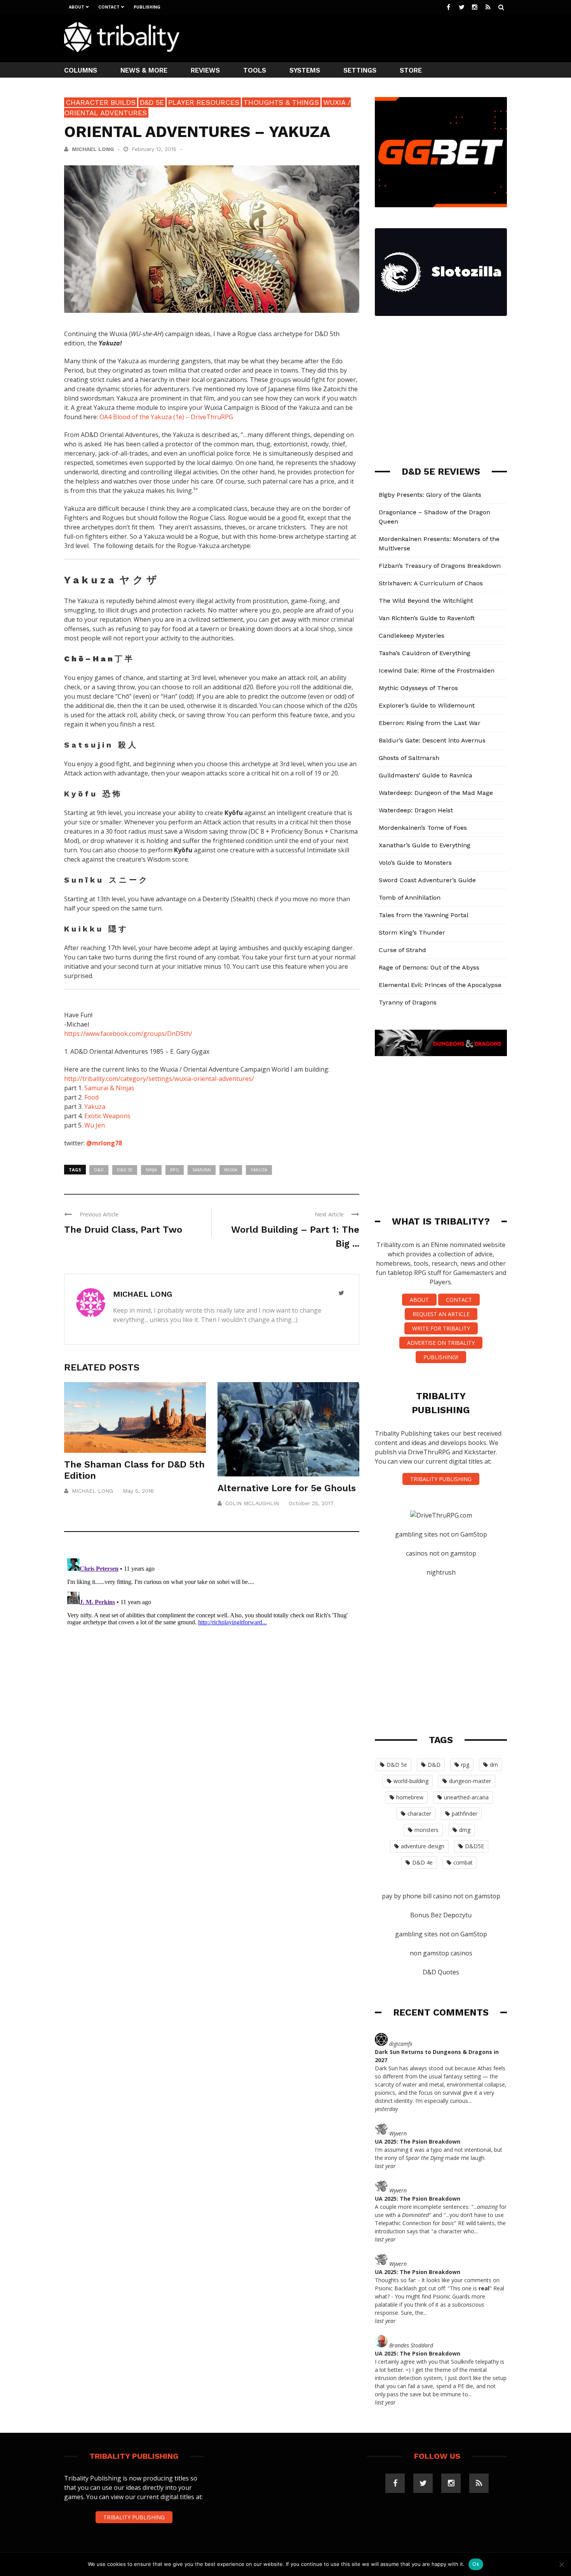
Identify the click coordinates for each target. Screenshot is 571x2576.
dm (494, 1765)
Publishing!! (441, 1357)
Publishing (147, 7)
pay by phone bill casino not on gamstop (441, 1896)
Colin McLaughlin (252, 1503)
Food (91, 1097)
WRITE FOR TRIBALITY (441, 1328)
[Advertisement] (366, 37)
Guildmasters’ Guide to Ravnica (426, 775)
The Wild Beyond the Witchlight (426, 601)
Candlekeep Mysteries (412, 636)
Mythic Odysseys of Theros (418, 688)
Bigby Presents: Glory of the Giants (430, 495)
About (77, 7)
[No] (561, 2564)
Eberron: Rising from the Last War (430, 723)
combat (463, 1862)
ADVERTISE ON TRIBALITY (441, 1343)
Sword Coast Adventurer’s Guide (427, 880)
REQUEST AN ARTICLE (441, 1314)
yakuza (259, 1170)
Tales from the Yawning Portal (424, 915)
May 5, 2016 (138, 1491)
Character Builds (101, 102)
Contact (109, 7)
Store (411, 70)
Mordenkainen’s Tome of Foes (423, 828)
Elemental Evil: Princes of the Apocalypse (440, 985)
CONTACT (459, 1300)
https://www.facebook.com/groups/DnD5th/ (128, 1034)
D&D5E (474, 1846)
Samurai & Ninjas (109, 1088)
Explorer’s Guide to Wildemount (427, 705)
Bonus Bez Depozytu (441, 1915)
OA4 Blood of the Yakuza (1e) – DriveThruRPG (166, 417)
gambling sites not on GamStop (441, 1534)
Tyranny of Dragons (408, 1002)
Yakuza (95, 1107)
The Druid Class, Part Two (123, 1230)
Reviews (205, 70)
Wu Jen (95, 1125)
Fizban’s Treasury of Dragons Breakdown (440, 566)
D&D (99, 1170)
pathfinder (465, 1814)
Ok (476, 2564)
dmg (465, 1830)
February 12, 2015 (155, 149)
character (419, 1814)
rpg (175, 1170)
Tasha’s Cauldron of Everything (425, 653)
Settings (360, 70)
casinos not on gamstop (441, 1553)
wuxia (231, 1170)
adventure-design (423, 1846)
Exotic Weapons (107, 1116)
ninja (151, 1170)
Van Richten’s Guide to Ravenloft (427, 618)
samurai (202, 1170)
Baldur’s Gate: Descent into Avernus (432, 740)
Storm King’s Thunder (412, 932)
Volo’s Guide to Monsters (415, 863)
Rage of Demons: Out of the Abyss (429, 967)
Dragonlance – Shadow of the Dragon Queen (434, 517)
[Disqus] (212, 1652)
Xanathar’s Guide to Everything (425, 845)
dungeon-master (470, 1781)
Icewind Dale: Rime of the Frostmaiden (437, 670)
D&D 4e (422, 1862)
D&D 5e (152, 102)
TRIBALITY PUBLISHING (441, 1479)
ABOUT (419, 1300)
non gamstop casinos (441, 1953)
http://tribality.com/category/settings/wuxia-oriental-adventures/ (159, 1079)
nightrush (441, 1572)
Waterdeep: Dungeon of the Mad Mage (436, 793)
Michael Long (93, 149)
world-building (411, 1781)
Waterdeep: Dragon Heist (416, 810)
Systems (305, 70)
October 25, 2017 (311, 1503)
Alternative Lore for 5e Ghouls (287, 1488)
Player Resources (204, 102)
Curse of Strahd (402, 950)
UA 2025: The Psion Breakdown (418, 2141)
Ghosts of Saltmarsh (409, 758)
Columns (81, 70)
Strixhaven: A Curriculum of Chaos (431, 583)
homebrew (410, 1797)
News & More (144, 70)
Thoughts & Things (281, 102)
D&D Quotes (441, 1972)
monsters (427, 1830)
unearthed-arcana (466, 1797)
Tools (255, 70)
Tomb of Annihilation (410, 898)
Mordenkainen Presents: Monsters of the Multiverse (439, 544)
